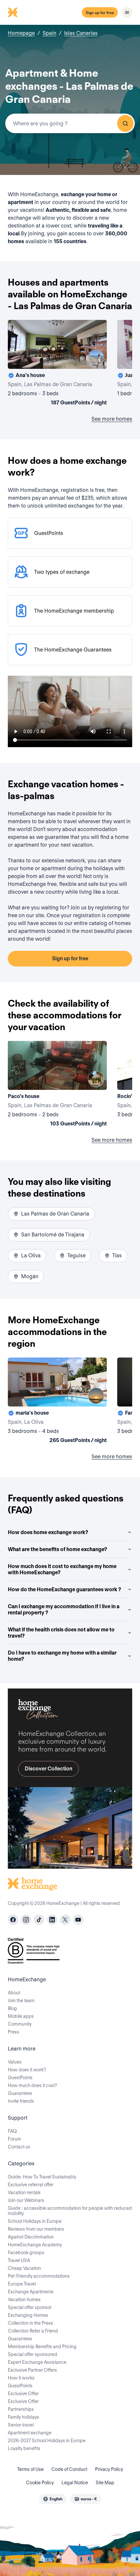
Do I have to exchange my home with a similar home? (62, 1656)
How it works (21, 2378)
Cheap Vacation (24, 2268)
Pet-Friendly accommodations (39, 2276)
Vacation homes (24, 2300)
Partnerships (21, 2409)
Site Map (105, 2483)
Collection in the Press (30, 2323)
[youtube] (78, 1920)
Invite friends (21, 2101)
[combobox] (70, 123)
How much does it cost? (32, 2085)
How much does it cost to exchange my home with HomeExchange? (62, 1569)
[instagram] (26, 1920)
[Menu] (127, 12)
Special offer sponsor (30, 2307)
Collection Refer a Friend (33, 2331)
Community (20, 2024)
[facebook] (13, 1920)
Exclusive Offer (23, 2394)
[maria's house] (57, 1402)
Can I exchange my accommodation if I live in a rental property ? (64, 1610)
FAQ (12, 2131)
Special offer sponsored (33, 2354)
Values (15, 2062)
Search (125, 123)
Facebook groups (26, 2253)
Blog (12, 2008)
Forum (14, 2139)
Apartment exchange (30, 2433)
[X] (65, 1920)
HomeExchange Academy (35, 2245)
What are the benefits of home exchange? (57, 1549)
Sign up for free (100, 13)
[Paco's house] (57, 1085)
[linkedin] (52, 1920)
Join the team (21, 2001)
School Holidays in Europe (35, 2221)
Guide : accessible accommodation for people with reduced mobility (70, 2211)
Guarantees (20, 2093)
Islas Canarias (81, 33)
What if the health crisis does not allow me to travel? (61, 1633)
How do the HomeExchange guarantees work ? (64, 1589)
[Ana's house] (57, 364)
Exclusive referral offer (31, 2185)
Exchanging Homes (28, 2315)
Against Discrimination (31, 2237)
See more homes (112, 419)
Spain (49, 33)
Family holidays (23, 2417)
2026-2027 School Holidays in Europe (47, 2441)
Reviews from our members (36, 2229)
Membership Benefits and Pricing (42, 2347)
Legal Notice (75, 2483)
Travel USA (19, 2260)
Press (14, 2032)
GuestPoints (20, 2078)
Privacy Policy (109, 2469)
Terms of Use (30, 2469)
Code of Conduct (69, 2469)
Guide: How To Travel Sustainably (42, 2177)
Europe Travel (22, 2284)
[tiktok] (39, 1920)
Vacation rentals (24, 2192)
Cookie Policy (40, 2483)
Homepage (21, 33)
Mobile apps (21, 2016)
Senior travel (21, 2425)
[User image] (96, 358)
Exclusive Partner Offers (32, 2370)
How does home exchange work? (48, 1532)
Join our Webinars (26, 2200)
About (14, 1993)
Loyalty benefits (24, 2448)
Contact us (19, 2147)
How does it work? (27, 2070)
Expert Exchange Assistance (37, 2362)
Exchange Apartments (31, 2292)
